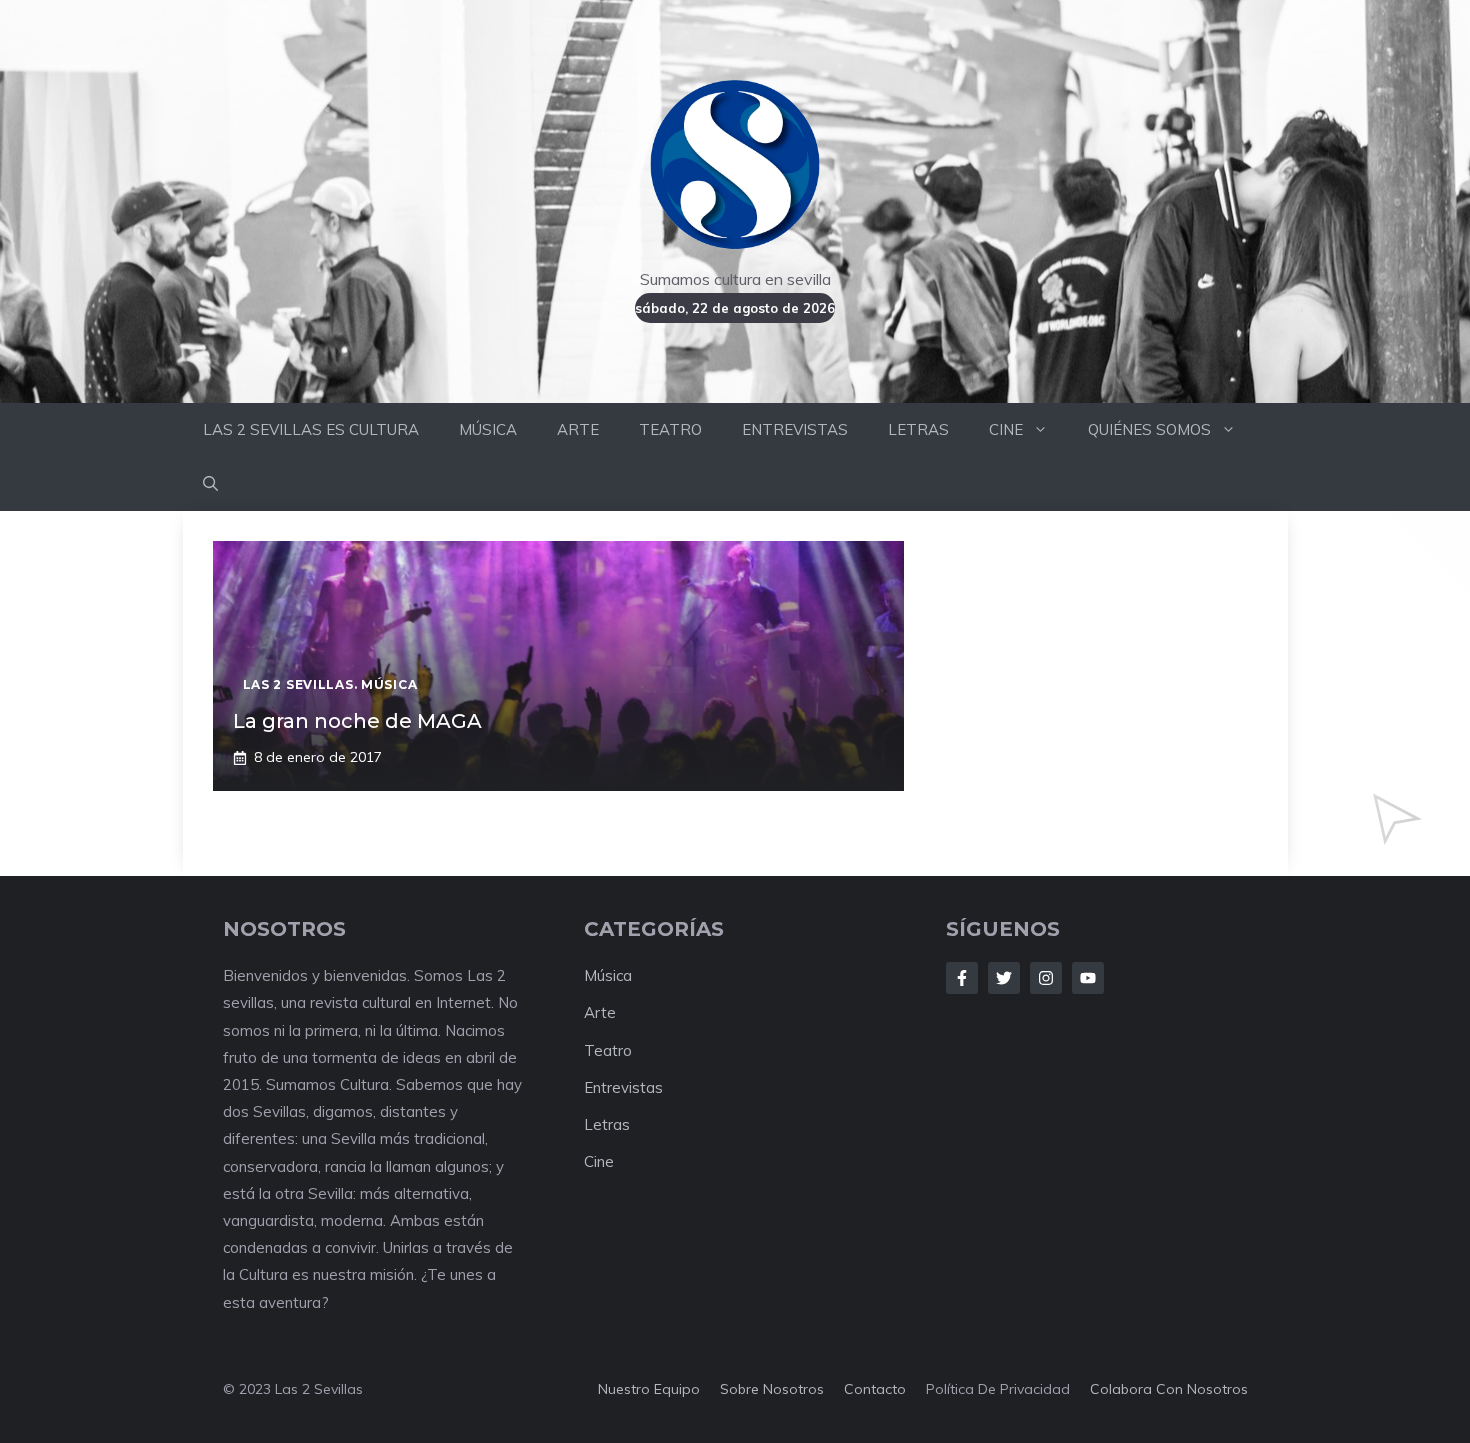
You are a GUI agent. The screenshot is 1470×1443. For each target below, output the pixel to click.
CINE (1006, 429)
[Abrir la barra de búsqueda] (210, 484)
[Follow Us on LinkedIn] (1088, 978)
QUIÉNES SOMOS (1149, 429)
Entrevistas (623, 1087)
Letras (607, 1124)
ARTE (578, 429)
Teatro (608, 1050)
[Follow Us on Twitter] (1004, 978)
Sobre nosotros (772, 1389)
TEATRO (670, 429)
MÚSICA (488, 429)
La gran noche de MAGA (357, 721)
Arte (600, 1012)
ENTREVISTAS (795, 429)
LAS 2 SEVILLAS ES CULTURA (311, 429)
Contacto (875, 1389)
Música (608, 975)
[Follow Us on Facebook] (962, 978)
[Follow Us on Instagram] (1046, 978)
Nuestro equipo (649, 1389)
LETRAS (918, 429)
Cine (599, 1161)
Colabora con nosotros (1169, 1389)
